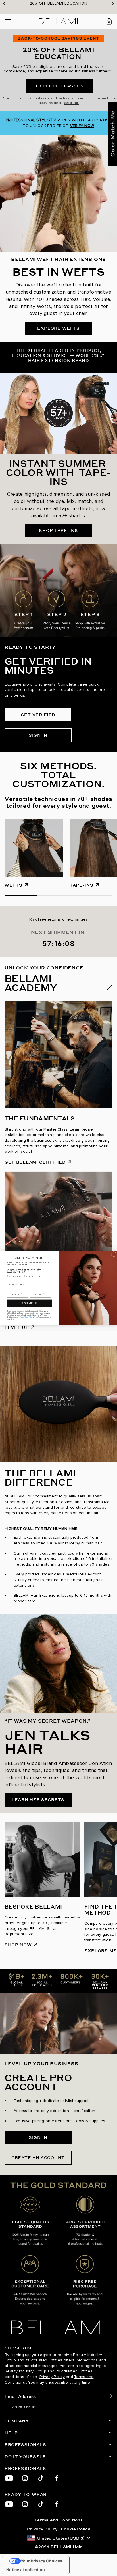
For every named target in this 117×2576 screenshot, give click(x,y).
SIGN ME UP (29, 1303)
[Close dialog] (114, 1254)
